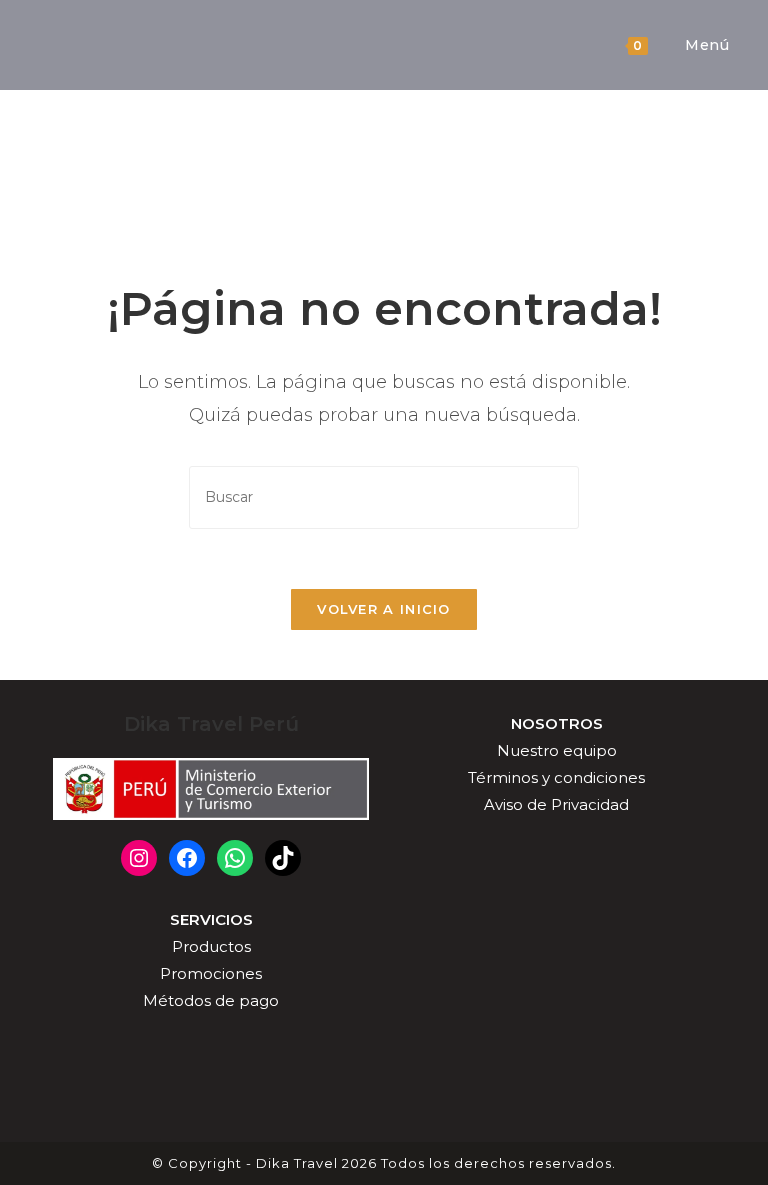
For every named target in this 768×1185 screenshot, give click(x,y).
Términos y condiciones (556, 777)
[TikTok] (283, 858)
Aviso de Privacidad (556, 804)
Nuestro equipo (557, 750)
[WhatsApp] (235, 858)
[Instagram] (139, 858)
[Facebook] (187, 858)
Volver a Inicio (384, 609)
